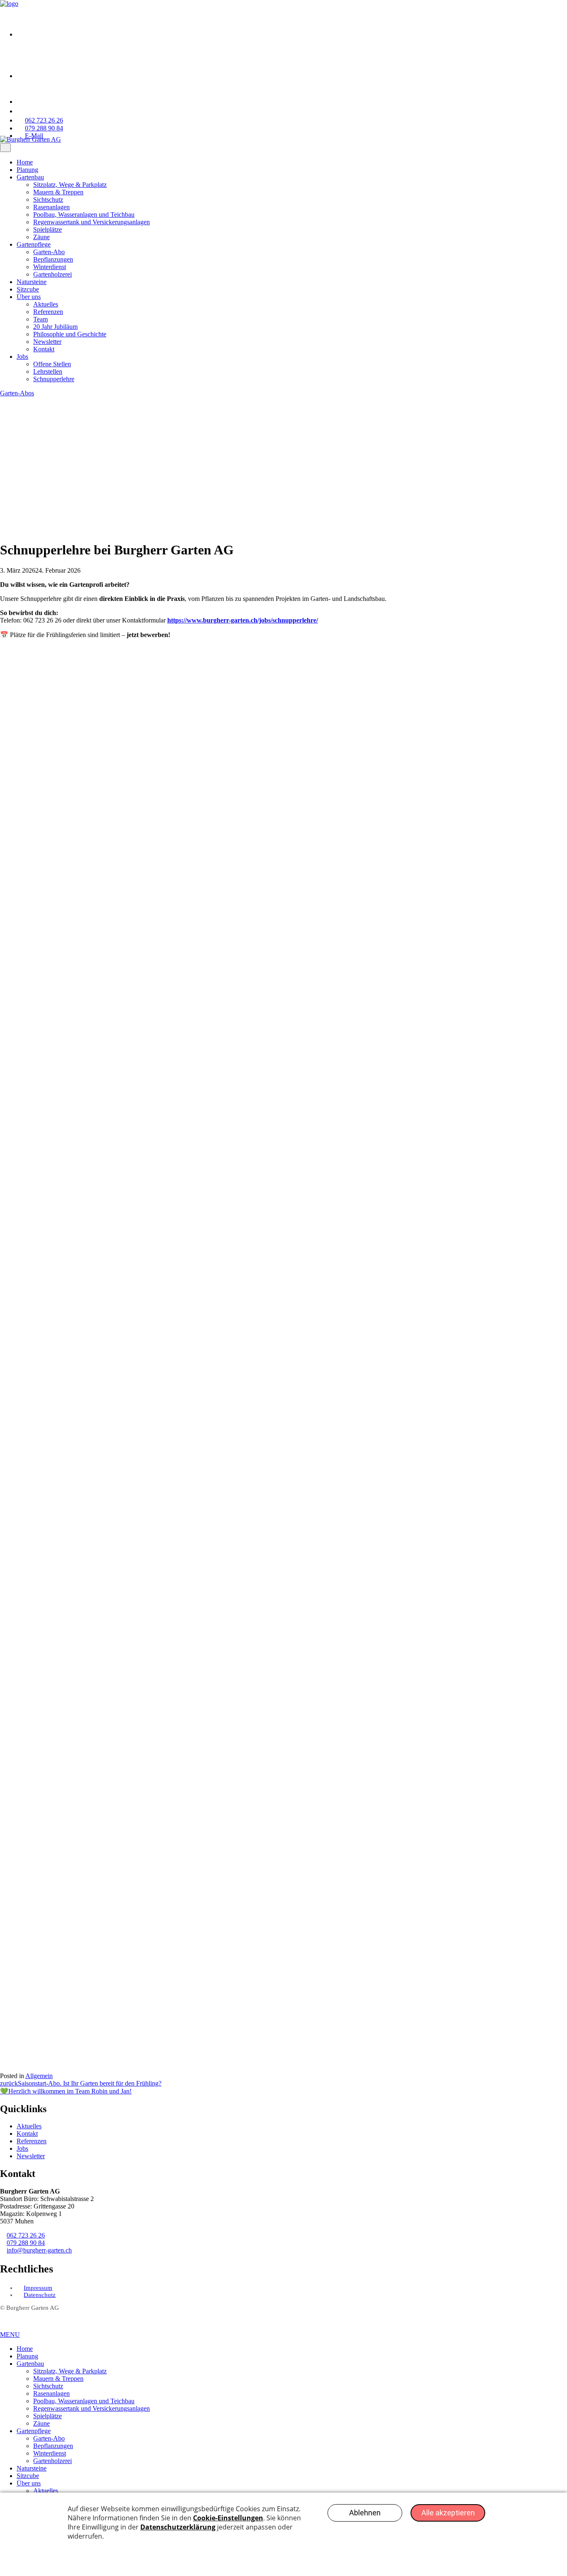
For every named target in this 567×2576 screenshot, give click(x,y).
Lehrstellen (48, 371)
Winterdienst (50, 267)
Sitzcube (28, 289)
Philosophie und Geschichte (70, 334)
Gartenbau (30, 177)
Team (40, 319)
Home (25, 162)
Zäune (42, 237)
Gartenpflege (34, 244)
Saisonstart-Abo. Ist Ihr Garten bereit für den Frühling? (90, 2083)
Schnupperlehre (54, 379)
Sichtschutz (48, 200)
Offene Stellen (52, 364)
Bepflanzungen (53, 259)
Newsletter (47, 342)
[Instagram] (37, 76)
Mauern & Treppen (58, 192)
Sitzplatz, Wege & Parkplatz (70, 185)
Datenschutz (40, 2295)
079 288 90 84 (26, 2243)
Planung (27, 170)
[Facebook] (37, 34)
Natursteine (32, 282)
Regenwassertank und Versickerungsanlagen (92, 222)
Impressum (38, 2288)
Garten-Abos (17, 393)
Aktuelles (46, 304)
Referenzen (48, 312)
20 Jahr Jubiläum (55, 327)
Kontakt (44, 349)
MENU (10, 2335)
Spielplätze (48, 229)
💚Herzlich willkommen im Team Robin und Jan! (66, 2091)
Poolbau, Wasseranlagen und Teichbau (84, 214)
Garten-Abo (49, 252)
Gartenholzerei (53, 274)
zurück (9, 2083)
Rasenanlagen (51, 207)
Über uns (29, 297)
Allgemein (39, 2076)
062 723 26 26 (26, 2235)
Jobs (22, 357)
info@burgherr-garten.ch (39, 2250)
